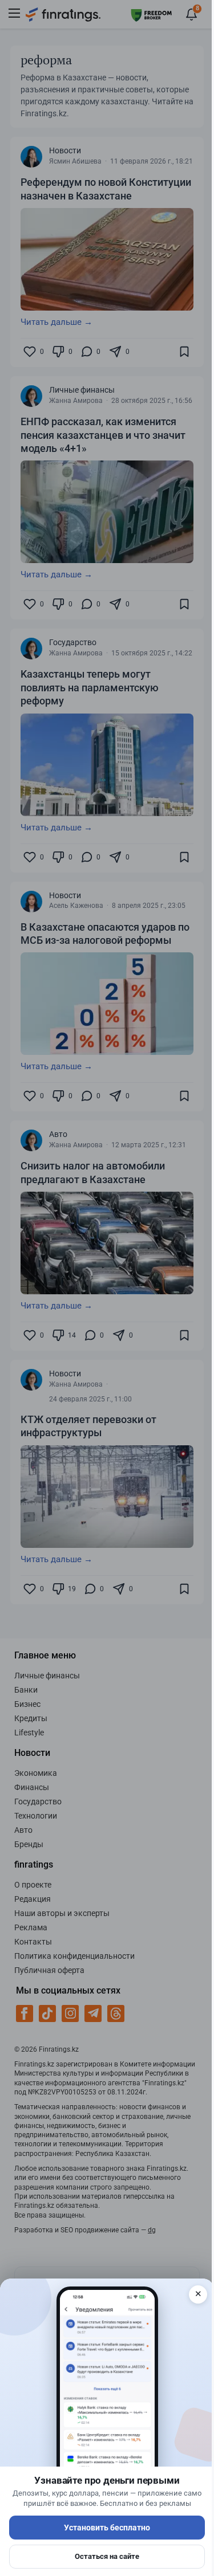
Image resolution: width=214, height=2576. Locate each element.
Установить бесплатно (107, 2528)
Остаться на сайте (107, 2556)
